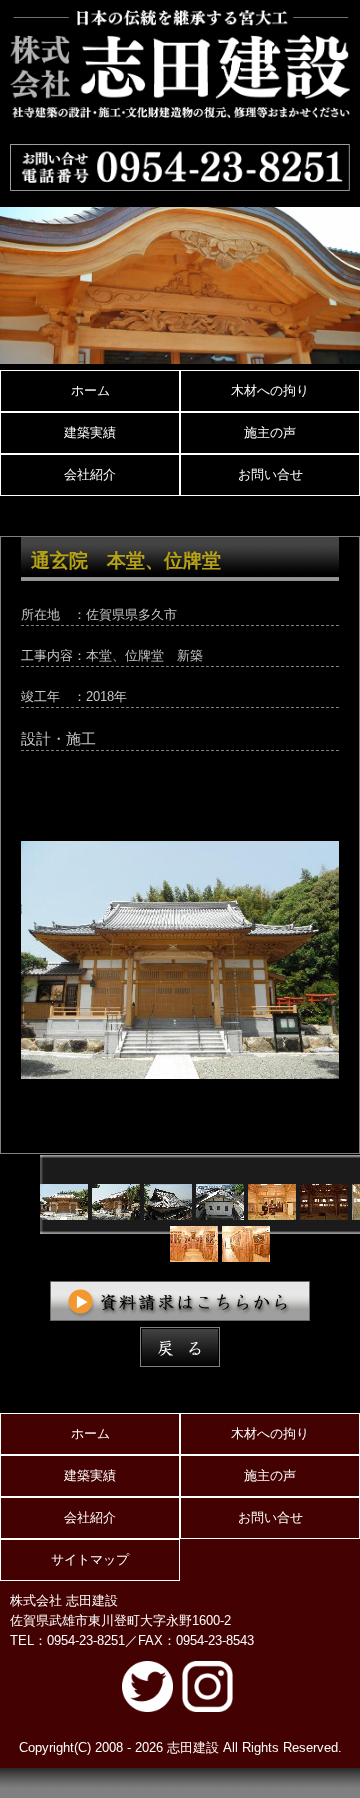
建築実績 (90, 432)
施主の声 (270, 432)
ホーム (90, 390)
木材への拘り (270, 390)
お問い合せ (270, 474)
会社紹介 (90, 474)
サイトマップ (90, 1559)
